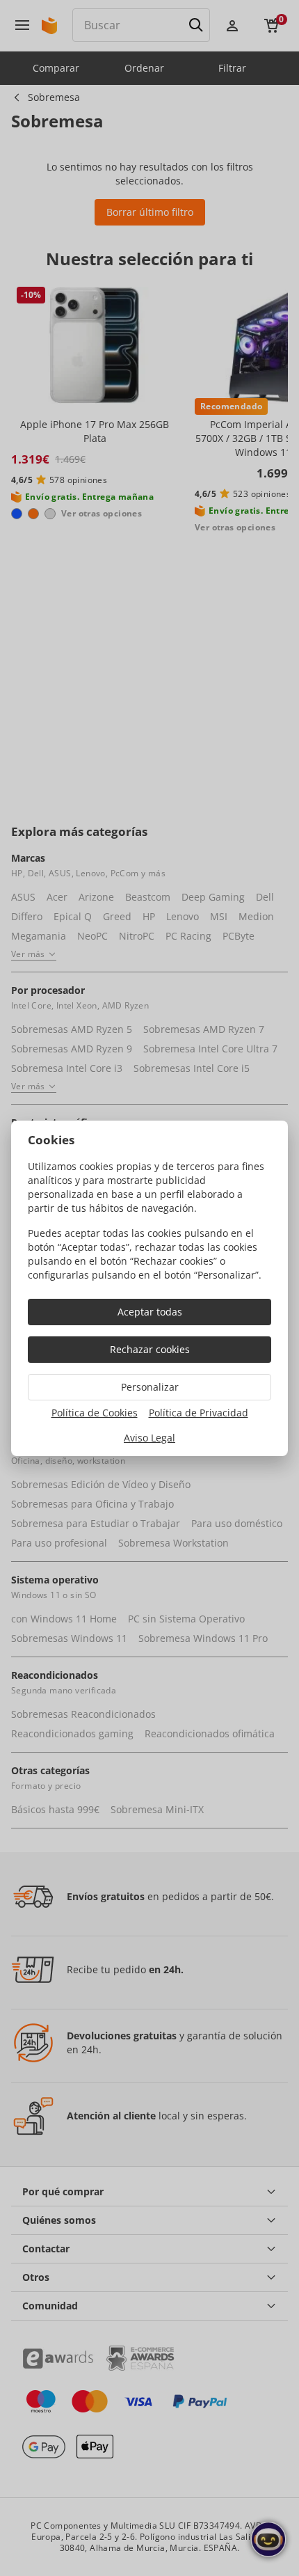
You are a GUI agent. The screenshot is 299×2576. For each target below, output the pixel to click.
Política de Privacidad (199, 1413)
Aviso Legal (149, 1438)
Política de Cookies (95, 1413)
